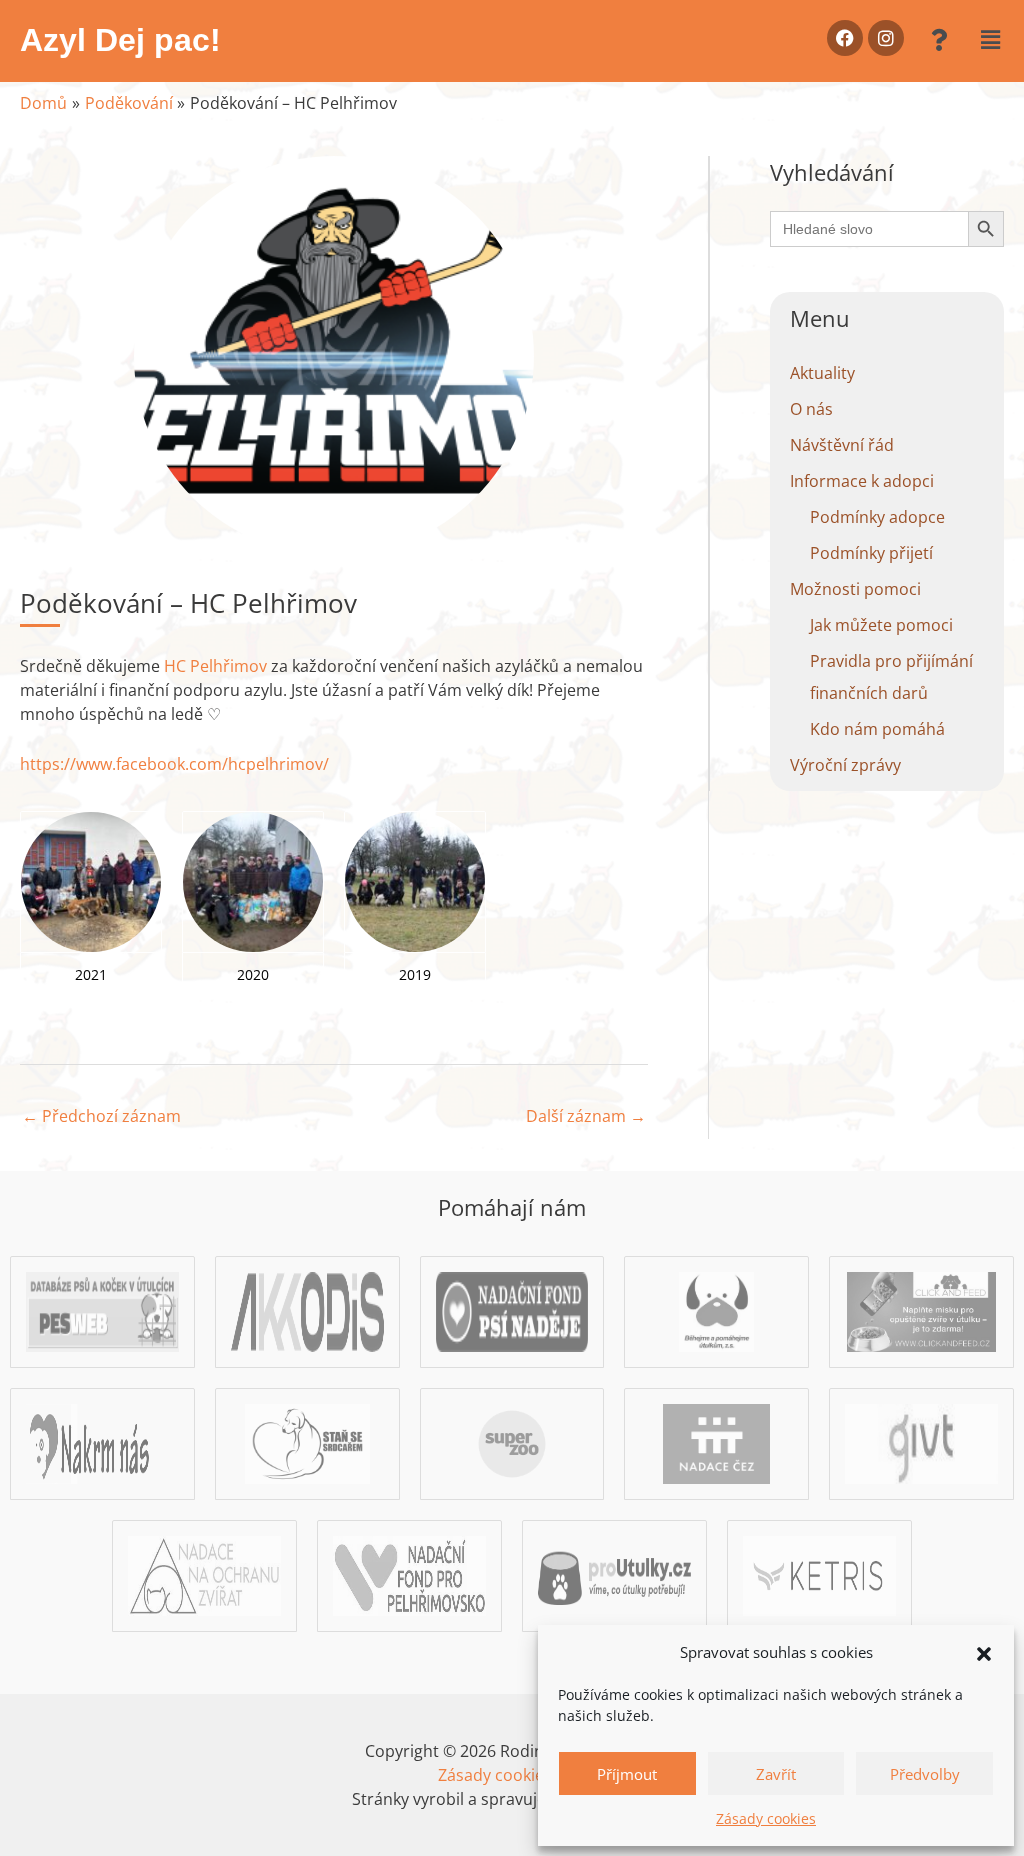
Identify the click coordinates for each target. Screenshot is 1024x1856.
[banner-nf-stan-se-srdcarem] (307, 1442)
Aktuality (822, 373)
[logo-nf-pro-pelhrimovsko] (409, 1574)
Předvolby (925, 1774)
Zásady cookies (766, 1818)
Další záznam (586, 1116)
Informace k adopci (862, 481)
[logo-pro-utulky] (614, 1574)
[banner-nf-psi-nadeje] (512, 1310)
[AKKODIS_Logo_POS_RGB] (307, 1310)
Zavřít (776, 1774)
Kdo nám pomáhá (877, 729)
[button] (984, 1652)
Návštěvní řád (842, 445)
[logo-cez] (716, 1442)
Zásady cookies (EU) (512, 1775)
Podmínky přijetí (871, 553)
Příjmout (627, 1774)
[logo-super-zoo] (512, 1442)
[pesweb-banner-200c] (102, 1310)
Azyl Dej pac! (120, 40)
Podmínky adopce (877, 517)
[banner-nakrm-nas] (102, 1442)
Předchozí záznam (101, 1116)
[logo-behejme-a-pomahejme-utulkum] (716, 1310)
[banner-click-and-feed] (921, 1310)
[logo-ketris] (819, 1574)
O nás (811, 409)
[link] (215, 666)
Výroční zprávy (845, 765)
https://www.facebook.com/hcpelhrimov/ (174, 764)
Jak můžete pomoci (881, 625)
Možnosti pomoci (855, 589)
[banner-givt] (921, 1442)
